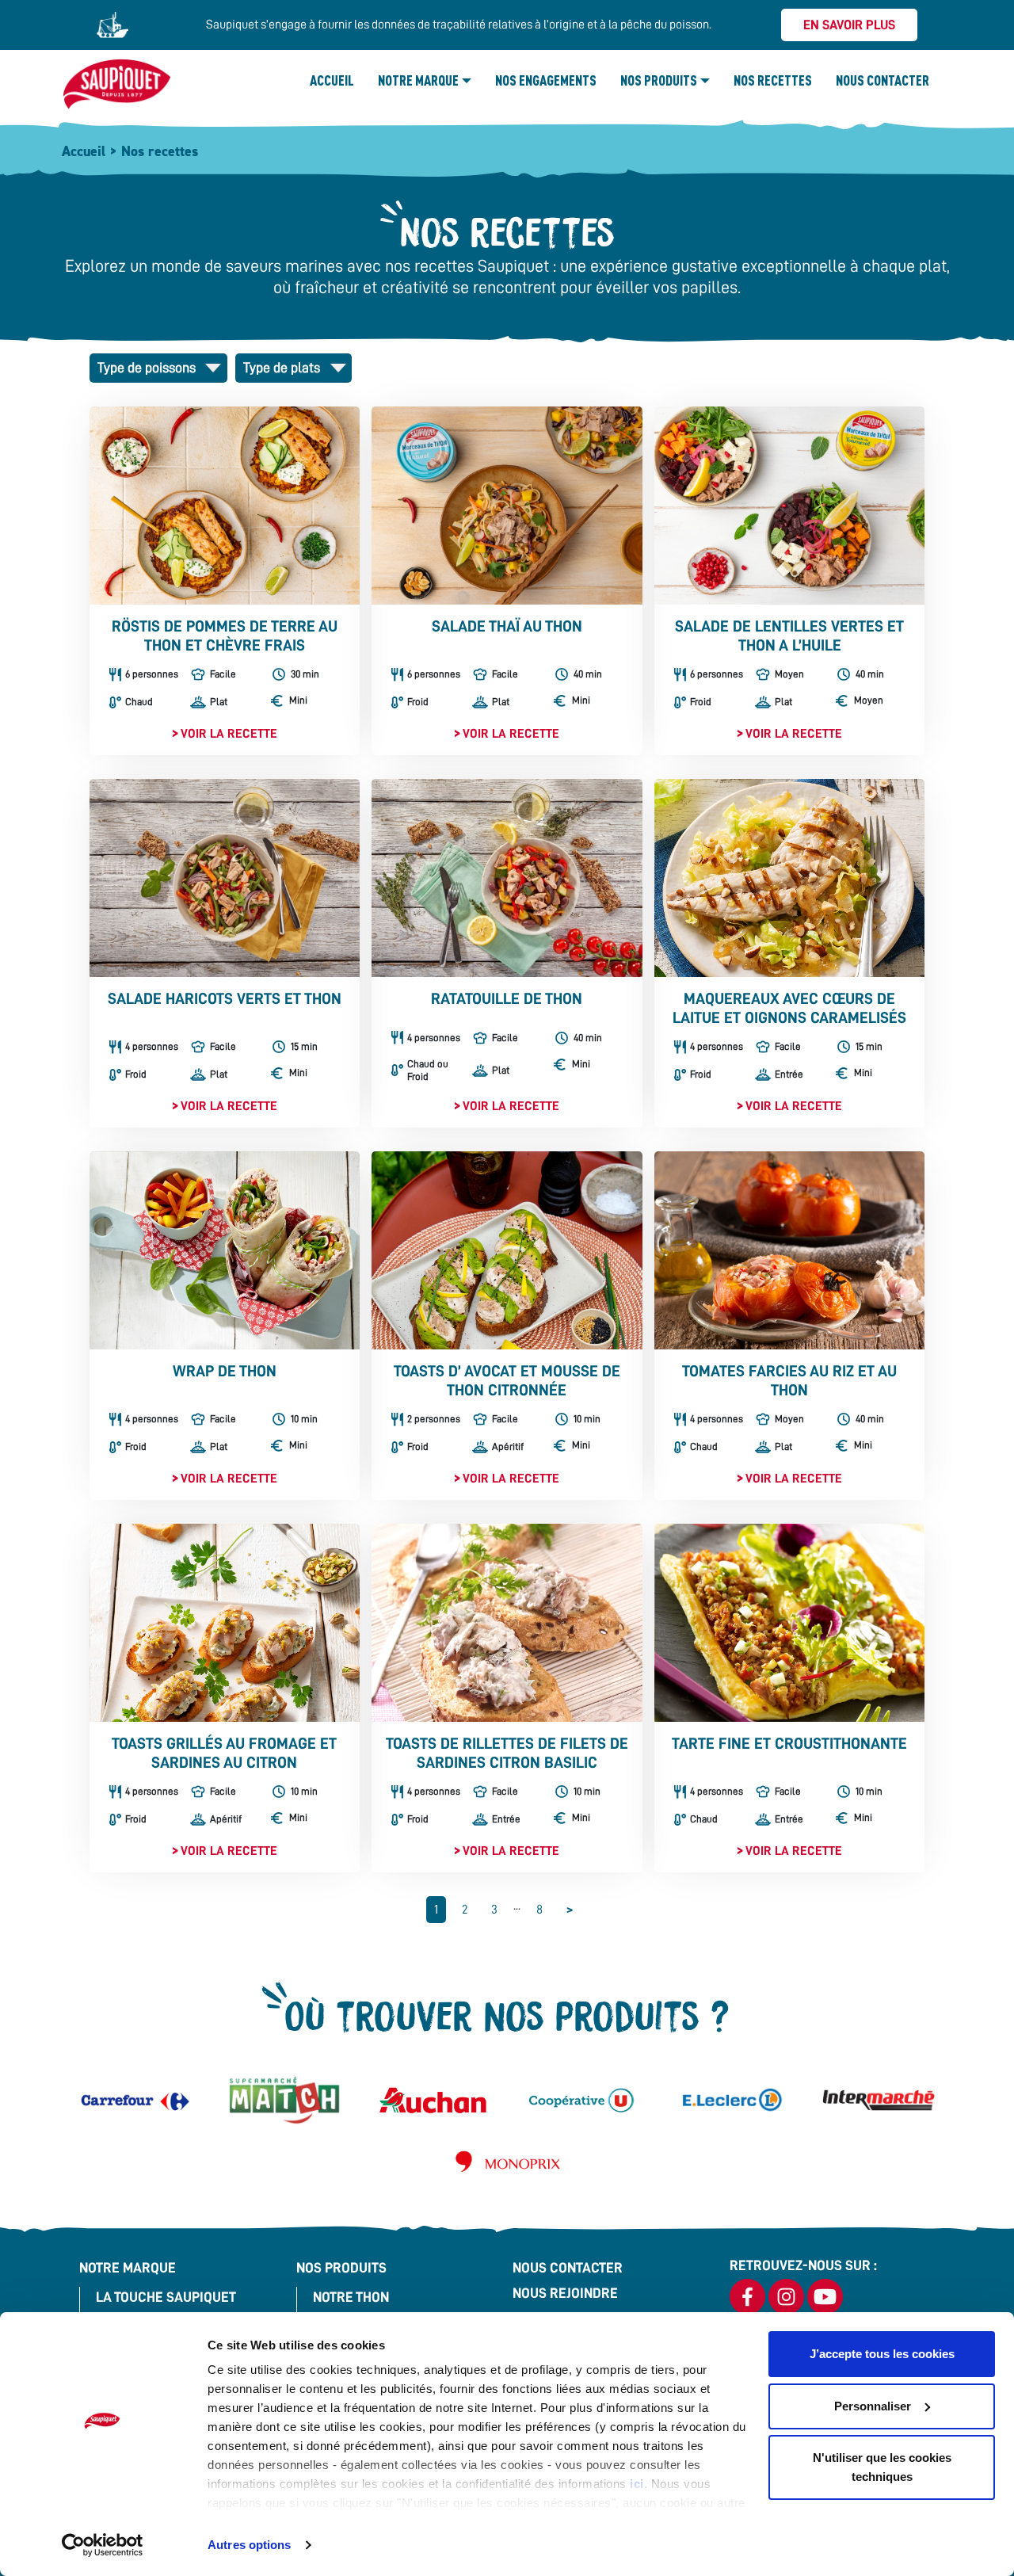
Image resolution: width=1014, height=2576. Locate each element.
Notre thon (351, 2297)
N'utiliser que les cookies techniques (882, 2467)
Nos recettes (773, 80)
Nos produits (341, 2268)
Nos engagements (546, 80)
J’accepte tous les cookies (882, 2354)
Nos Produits (659, 80)
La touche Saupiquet (166, 2297)
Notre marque (418, 80)
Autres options (249, 2545)
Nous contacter (882, 80)
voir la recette (229, 734)
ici (637, 2484)
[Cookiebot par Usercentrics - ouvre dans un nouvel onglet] (103, 2545)
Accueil (332, 80)
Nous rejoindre (565, 2293)
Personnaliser (873, 2406)
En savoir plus (849, 25)
